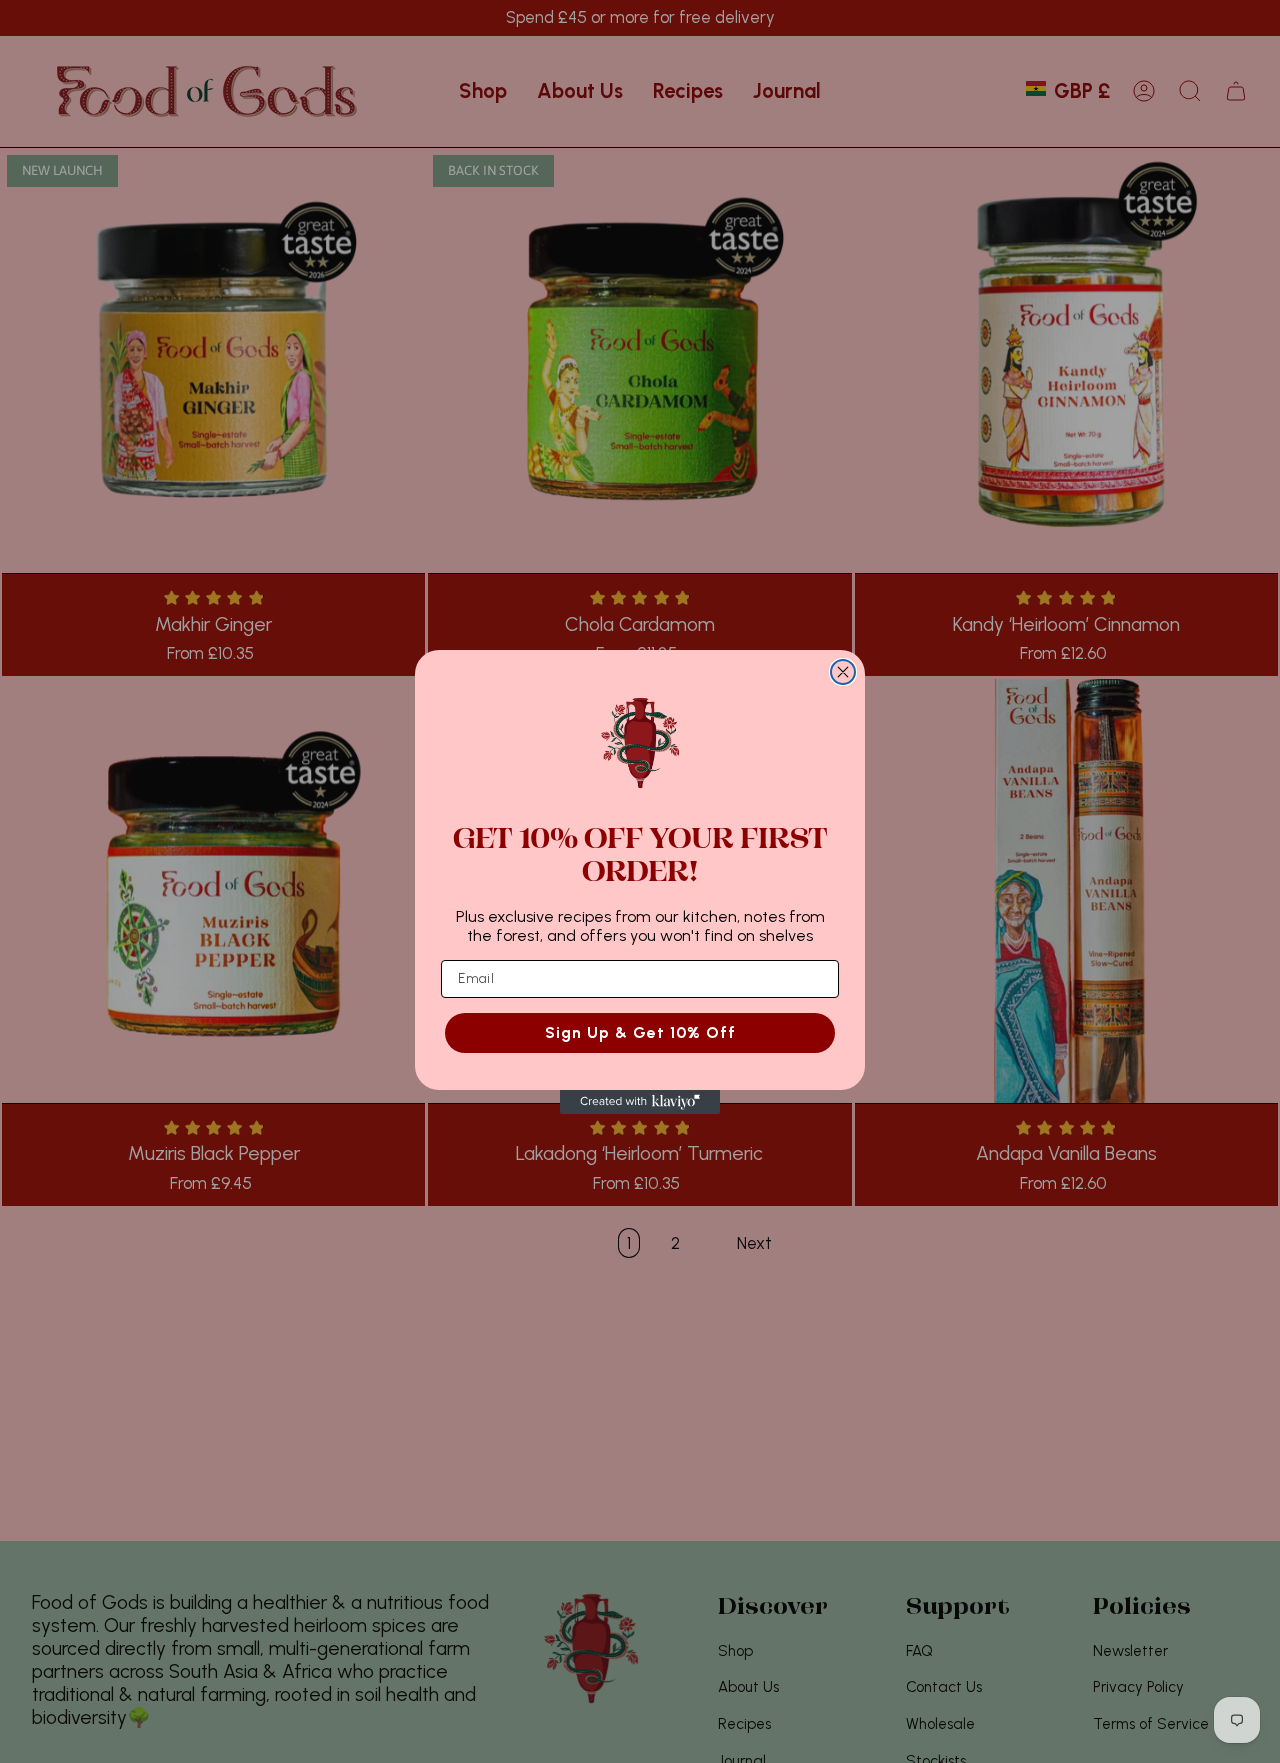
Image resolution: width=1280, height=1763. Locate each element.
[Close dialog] (843, 672)
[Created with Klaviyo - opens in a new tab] (640, 1102)
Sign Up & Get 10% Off (640, 1031)
